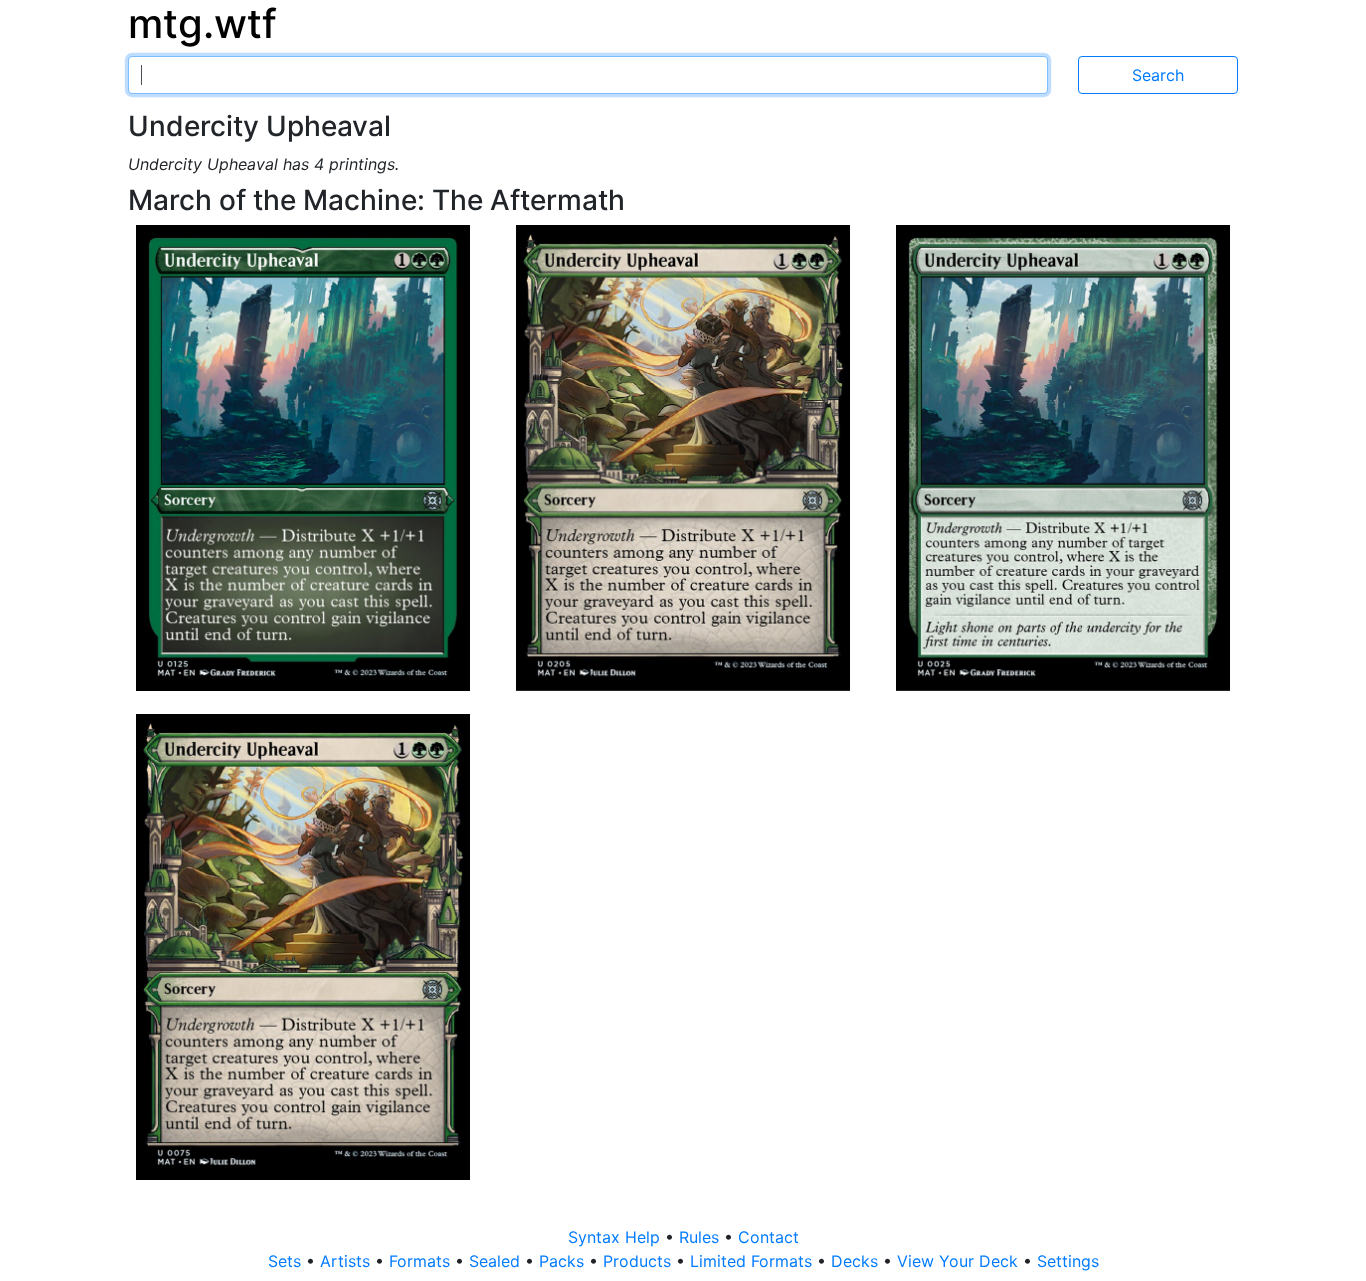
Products (639, 1261)
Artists (347, 1261)
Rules (701, 1237)
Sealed (497, 1261)
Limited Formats (753, 1261)
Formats (422, 1261)
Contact (768, 1237)
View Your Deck (960, 1261)
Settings (1068, 1261)
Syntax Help (616, 1237)
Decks (857, 1261)
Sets (287, 1261)
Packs (564, 1261)
